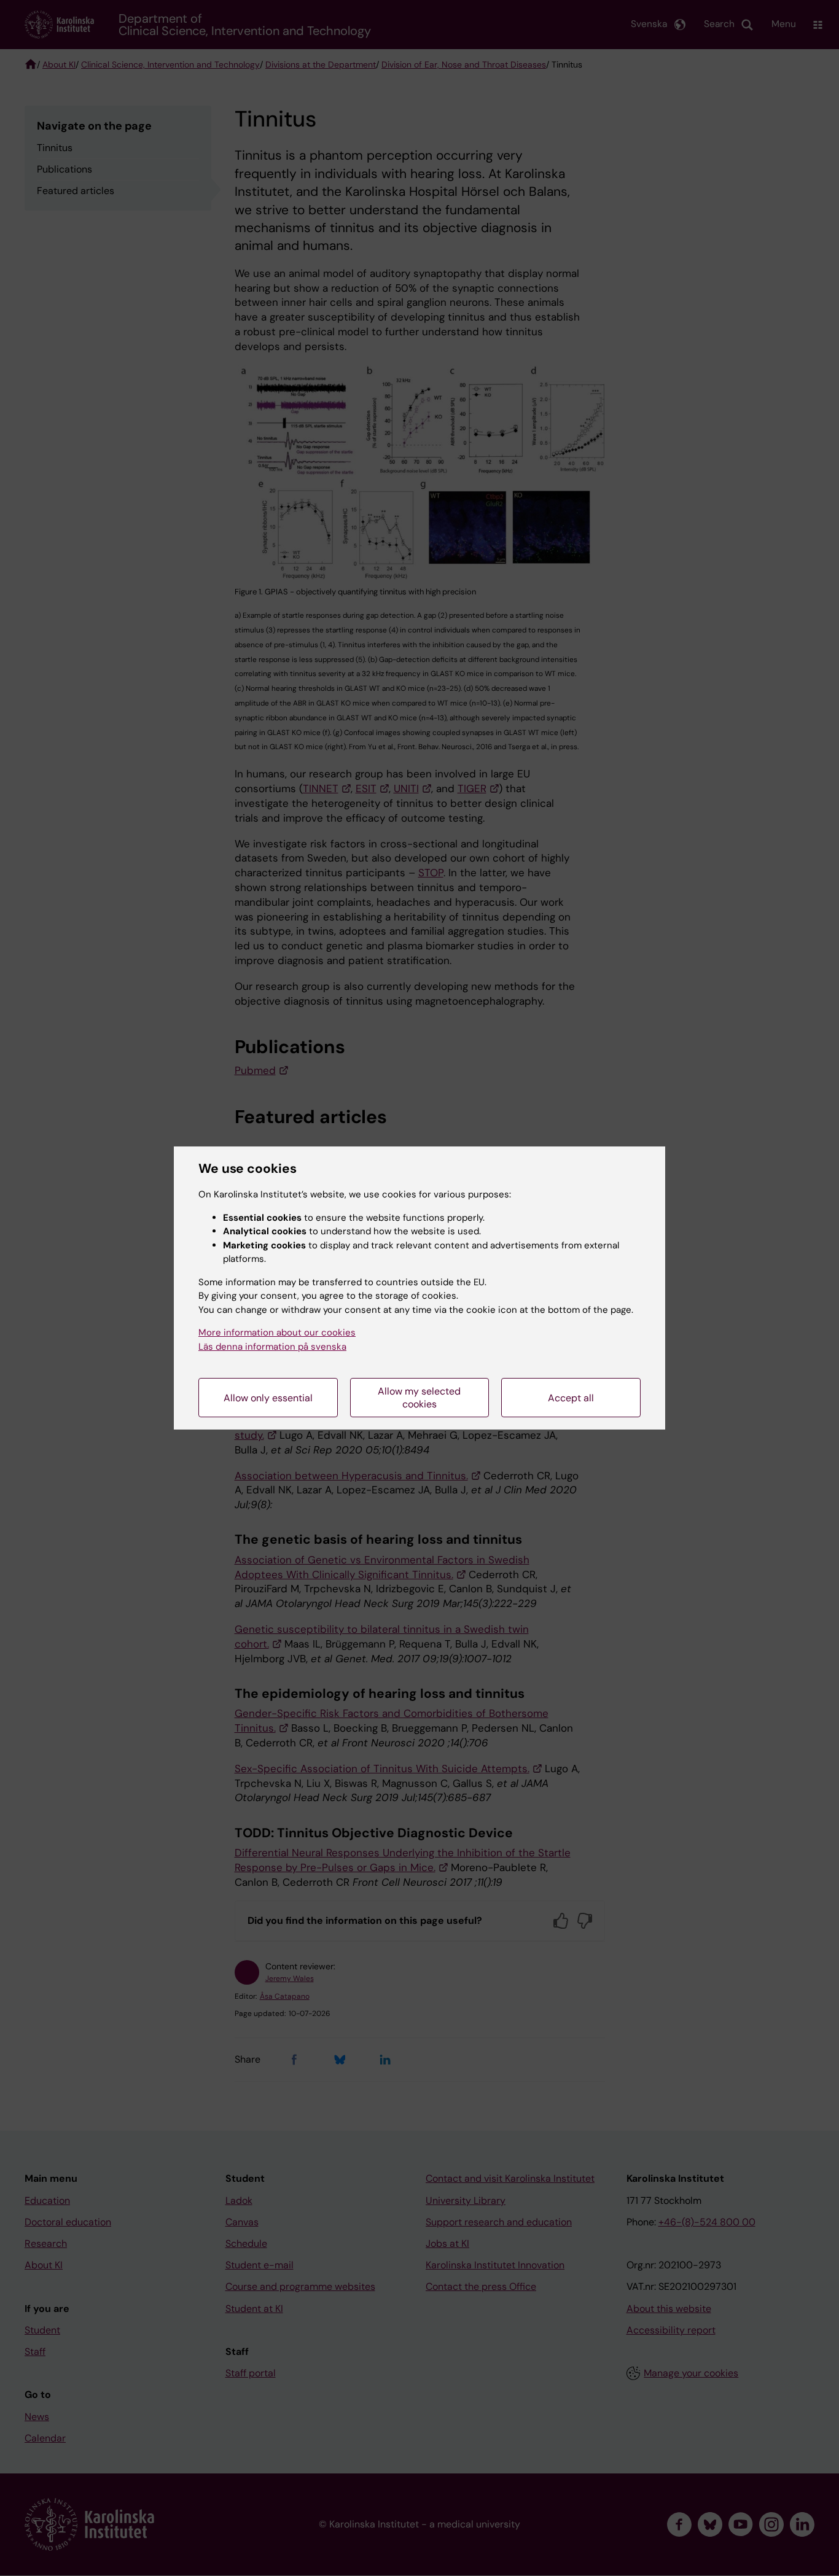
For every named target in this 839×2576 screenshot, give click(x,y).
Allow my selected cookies (419, 1398)
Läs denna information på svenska (272, 1347)
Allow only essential (268, 1398)
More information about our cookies (277, 1333)
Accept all (571, 1398)
